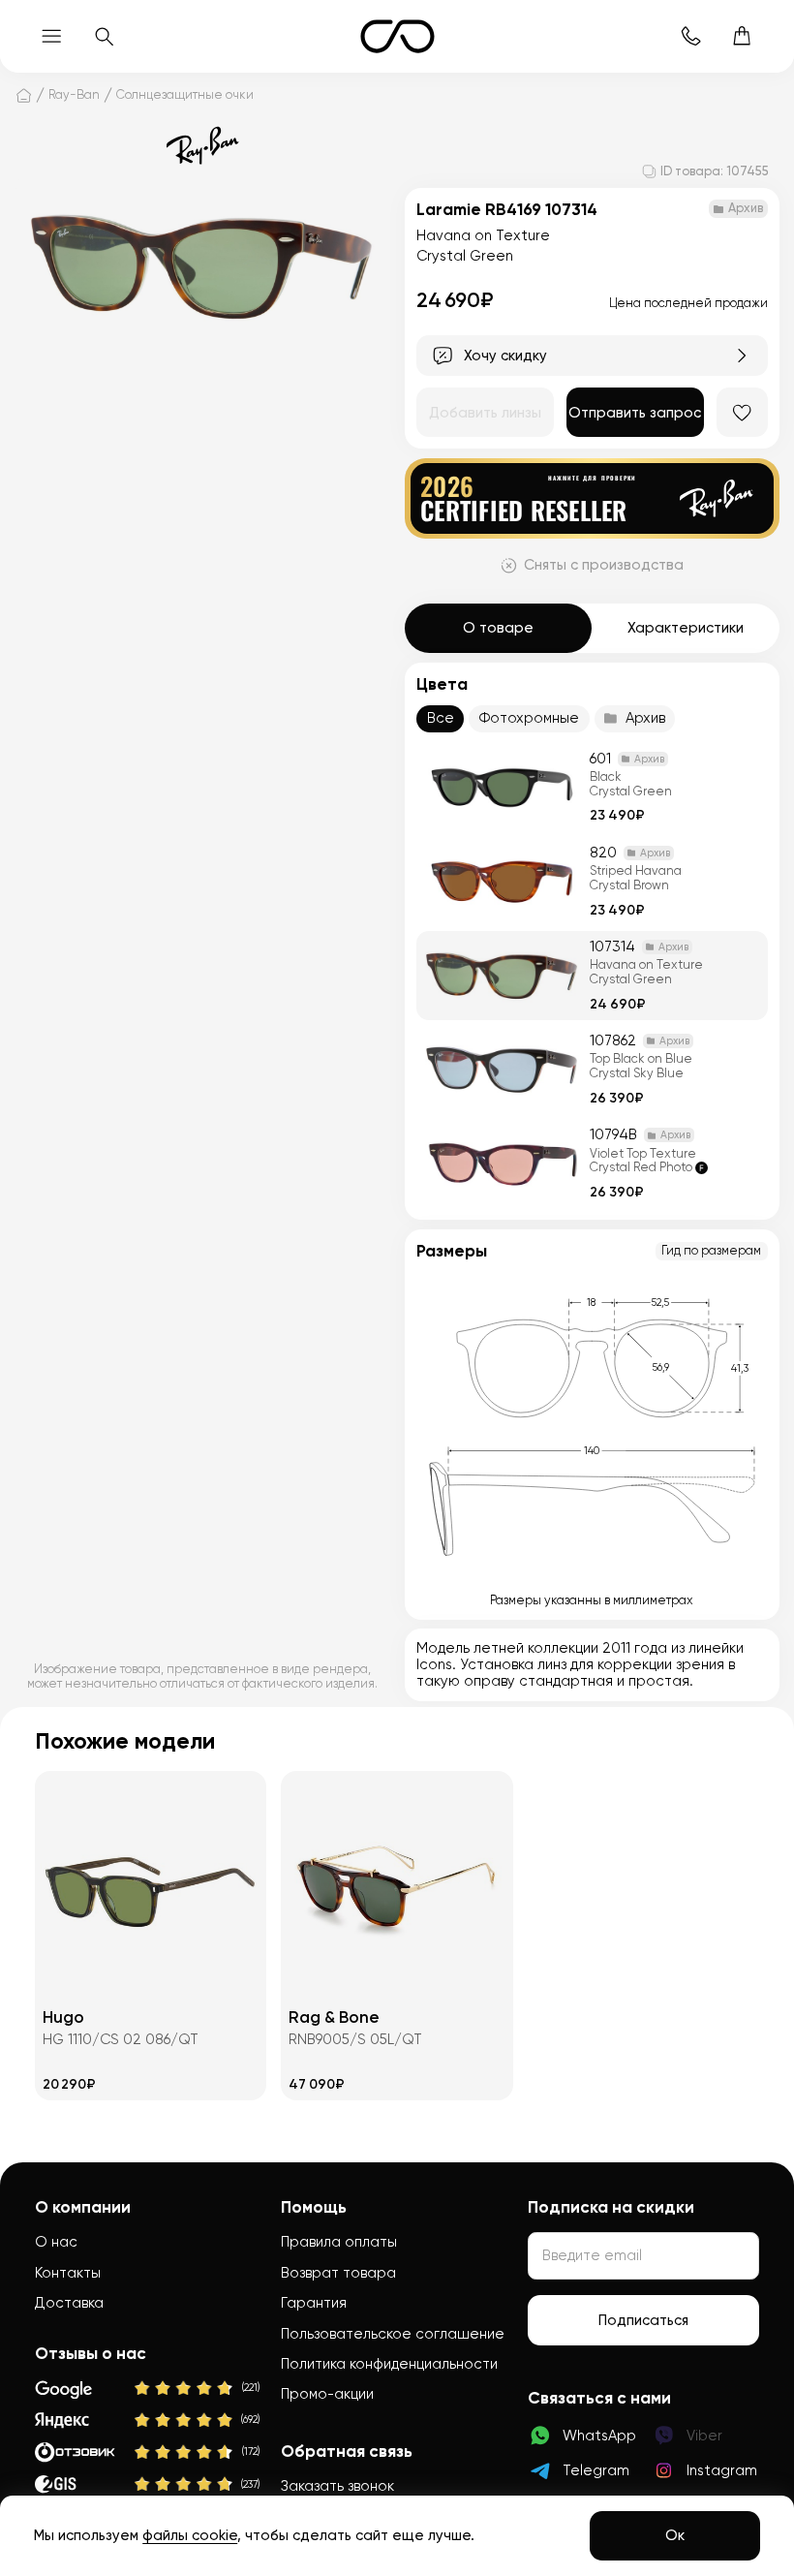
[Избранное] (742, 412)
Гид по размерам (711, 1250)
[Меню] (52, 36)
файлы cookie (190, 2535)
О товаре (498, 628)
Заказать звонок (337, 2486)
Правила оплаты (339, 2242)
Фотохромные (529, 718)
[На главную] (24, 95)
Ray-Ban (74, 94)
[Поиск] (103, 36)
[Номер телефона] (691, 36)
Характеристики (686, 628)
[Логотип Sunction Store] (397, 36)
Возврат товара (338, 2273)
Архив (645, 718)
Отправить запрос (635, 413)
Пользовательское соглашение (393, 2334)
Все (441, 718)
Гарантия (314, 2303)
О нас (56, 2242)
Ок (675, 2535)
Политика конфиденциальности (389, 2364)
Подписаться (643, 2320)
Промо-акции (327, 2394)
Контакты (68, 2273)
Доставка (69, 2303)
